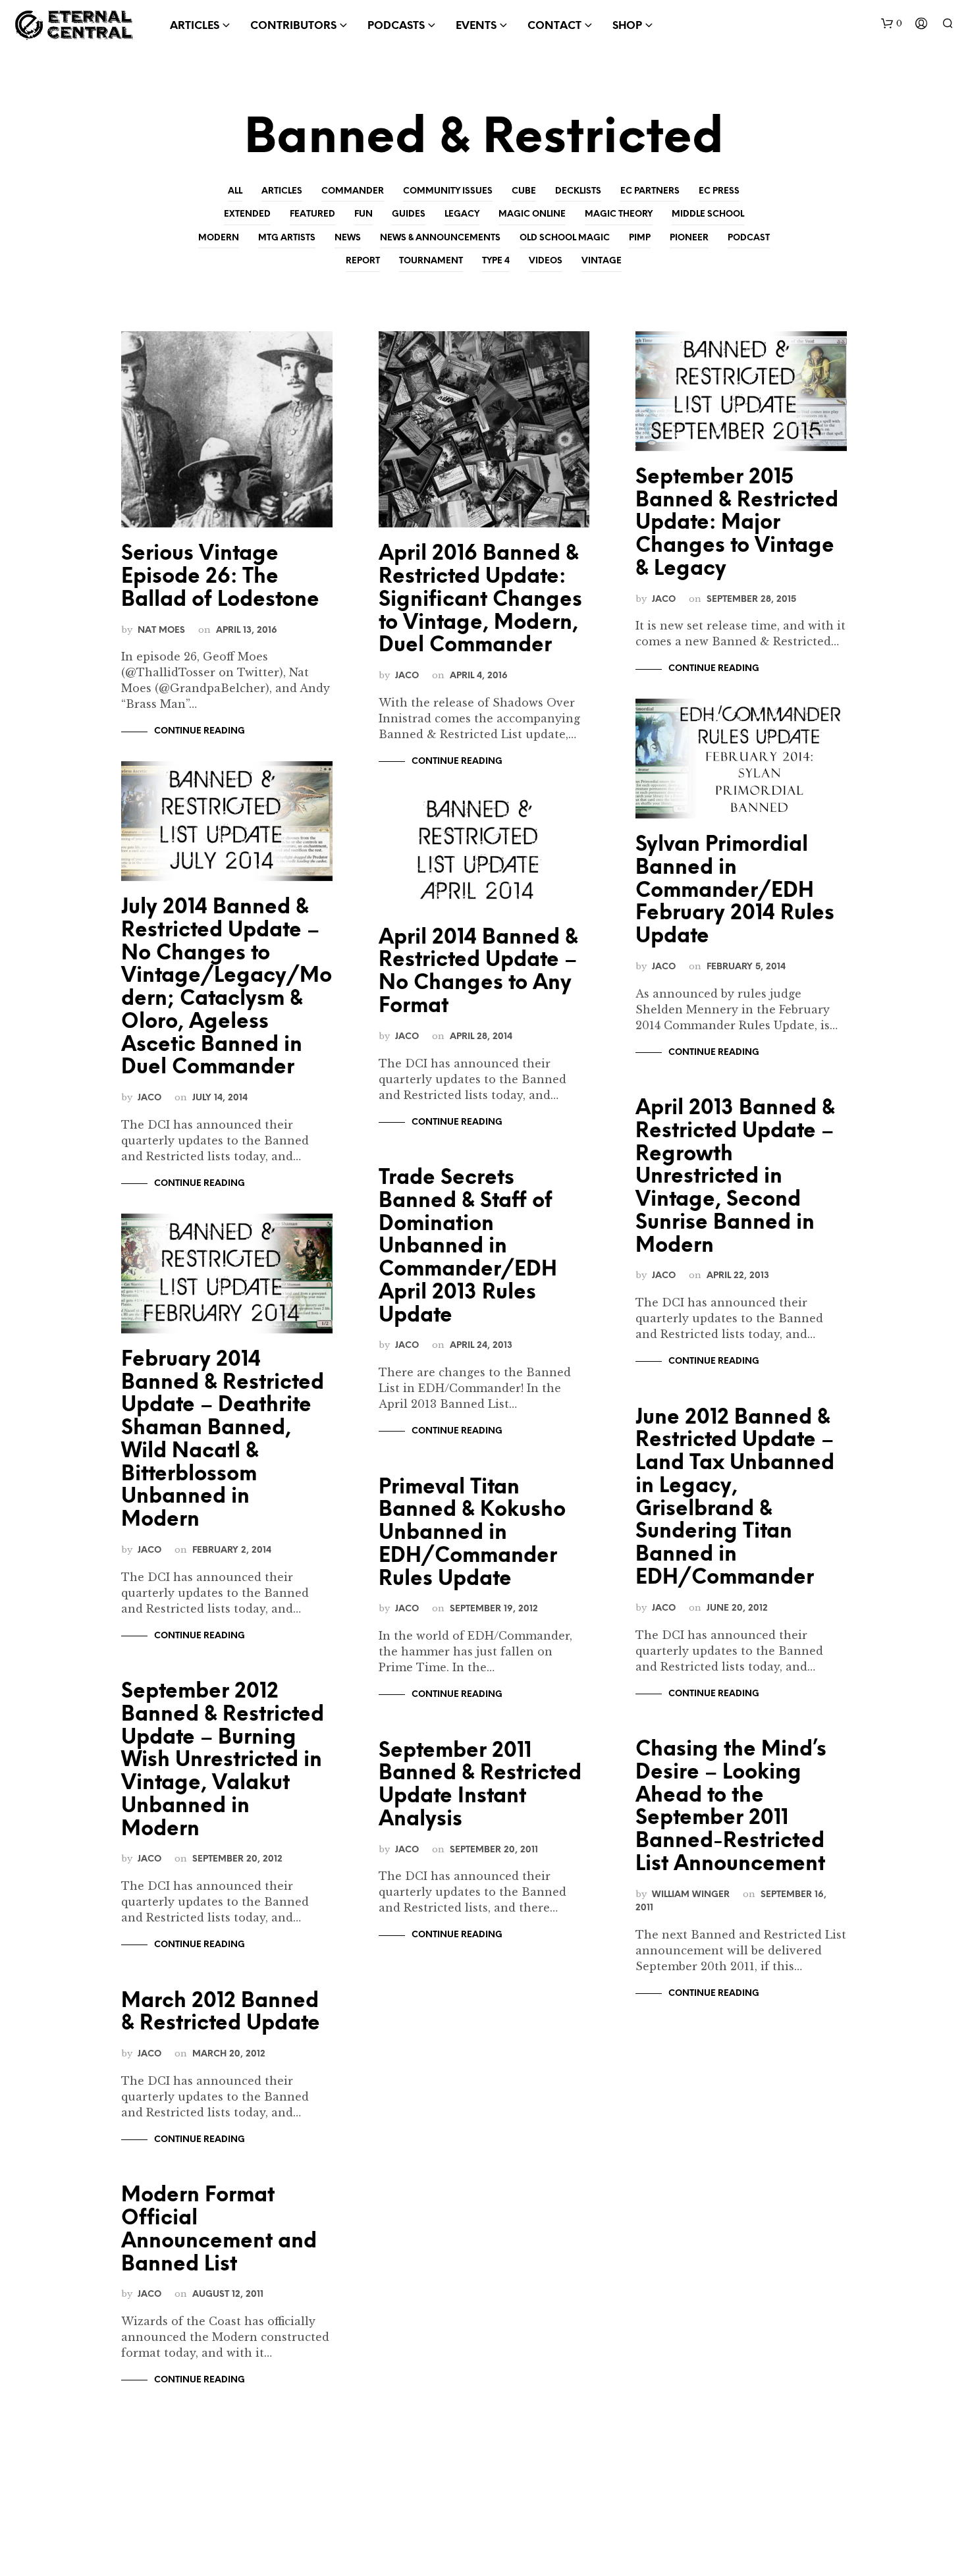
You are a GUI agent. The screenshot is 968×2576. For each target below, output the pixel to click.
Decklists (578, 191)
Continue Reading (200, 731)
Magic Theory (619, 214)
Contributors (293, 26)
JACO (149, 1098)
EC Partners (650, 191)
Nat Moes (161, 630)
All (235, 191)
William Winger (691, 1894)
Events (476, 26)
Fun (363, 214)
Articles (282, 191)
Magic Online (532, 214)
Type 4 (496, 261)
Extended (247, 214)
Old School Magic (565, 238)
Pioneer (689, 238)
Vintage (602, 261)
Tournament (431, 261)
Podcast (749, 238)
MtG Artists (287, 238)
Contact (554, 26)
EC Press (719, 191)
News (348, 238)
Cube (524, 191)
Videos (546, 261)
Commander (353, 191)
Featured (312, 214)
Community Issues (448, 191)
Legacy (462, 214)
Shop (627, 26)
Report (363, 261)
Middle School (708, 214)
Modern (219, 238)
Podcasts (396, 26)
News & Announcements (440, 238)
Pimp (640, 238)
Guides (409, 214)
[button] (892, 24)
